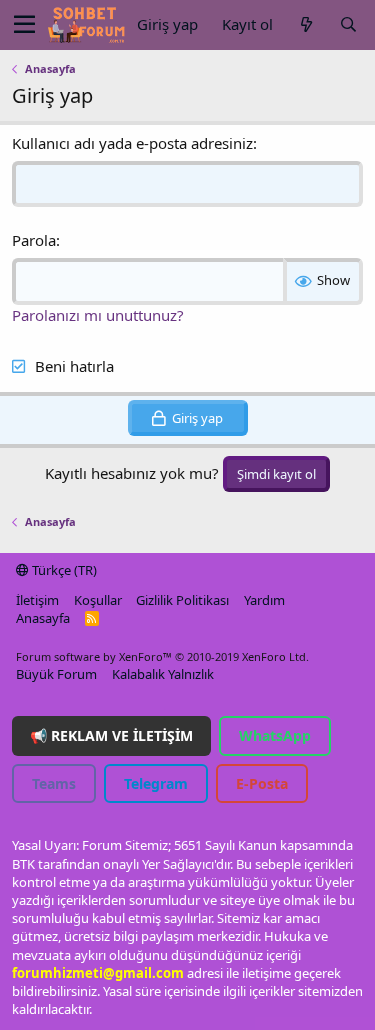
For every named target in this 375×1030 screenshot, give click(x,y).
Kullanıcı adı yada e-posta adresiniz (132, 143)
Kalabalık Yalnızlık (163, 674)
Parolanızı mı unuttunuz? (98, 315)
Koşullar (98, 600)
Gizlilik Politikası (182, 600)
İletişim (37, 600)
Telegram (156, 783)
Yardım (264, 600)
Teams (54, 783)
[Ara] (348, 24)
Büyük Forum (56, 674)
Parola (34, 240)
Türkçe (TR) (63, 570)
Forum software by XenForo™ (162, 656)
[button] (24, 25)
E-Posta (262, 783)
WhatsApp (275, 735)
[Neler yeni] (306, 24)
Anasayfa (43, 618)
